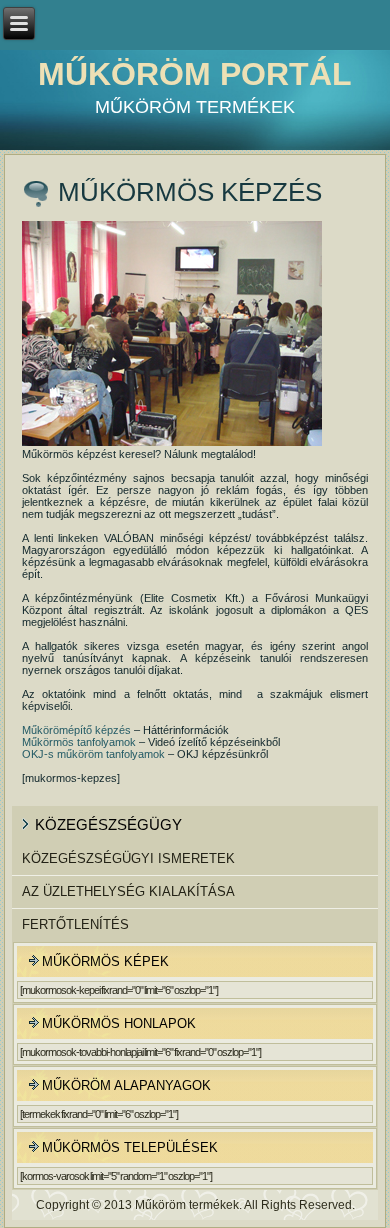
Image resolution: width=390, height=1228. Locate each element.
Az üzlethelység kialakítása (128, 891)
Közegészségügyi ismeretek (128, 858)
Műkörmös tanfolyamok (79, 742)
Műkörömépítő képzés (76, 730)
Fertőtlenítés (75, 924)
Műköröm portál (195, 74)
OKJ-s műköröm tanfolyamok (93, 754)
